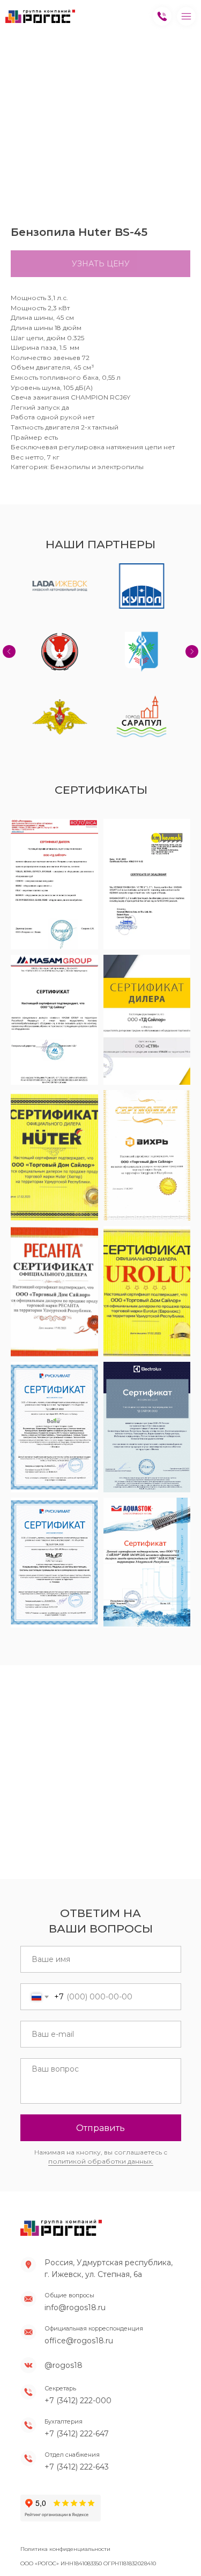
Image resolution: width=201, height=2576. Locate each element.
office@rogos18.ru (79, 2291)
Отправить (100, 2078)
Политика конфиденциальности (65, 2499)
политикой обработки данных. (101, 2111)
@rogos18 (64, 2316)
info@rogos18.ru (75, 2258)
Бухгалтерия (64, 2372)
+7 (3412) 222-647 (77, 2384)
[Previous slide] (9, 626)
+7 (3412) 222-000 (78, 2351)
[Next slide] (192, 626)
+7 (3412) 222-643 (77, 2417)
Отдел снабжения (72, 2405)
